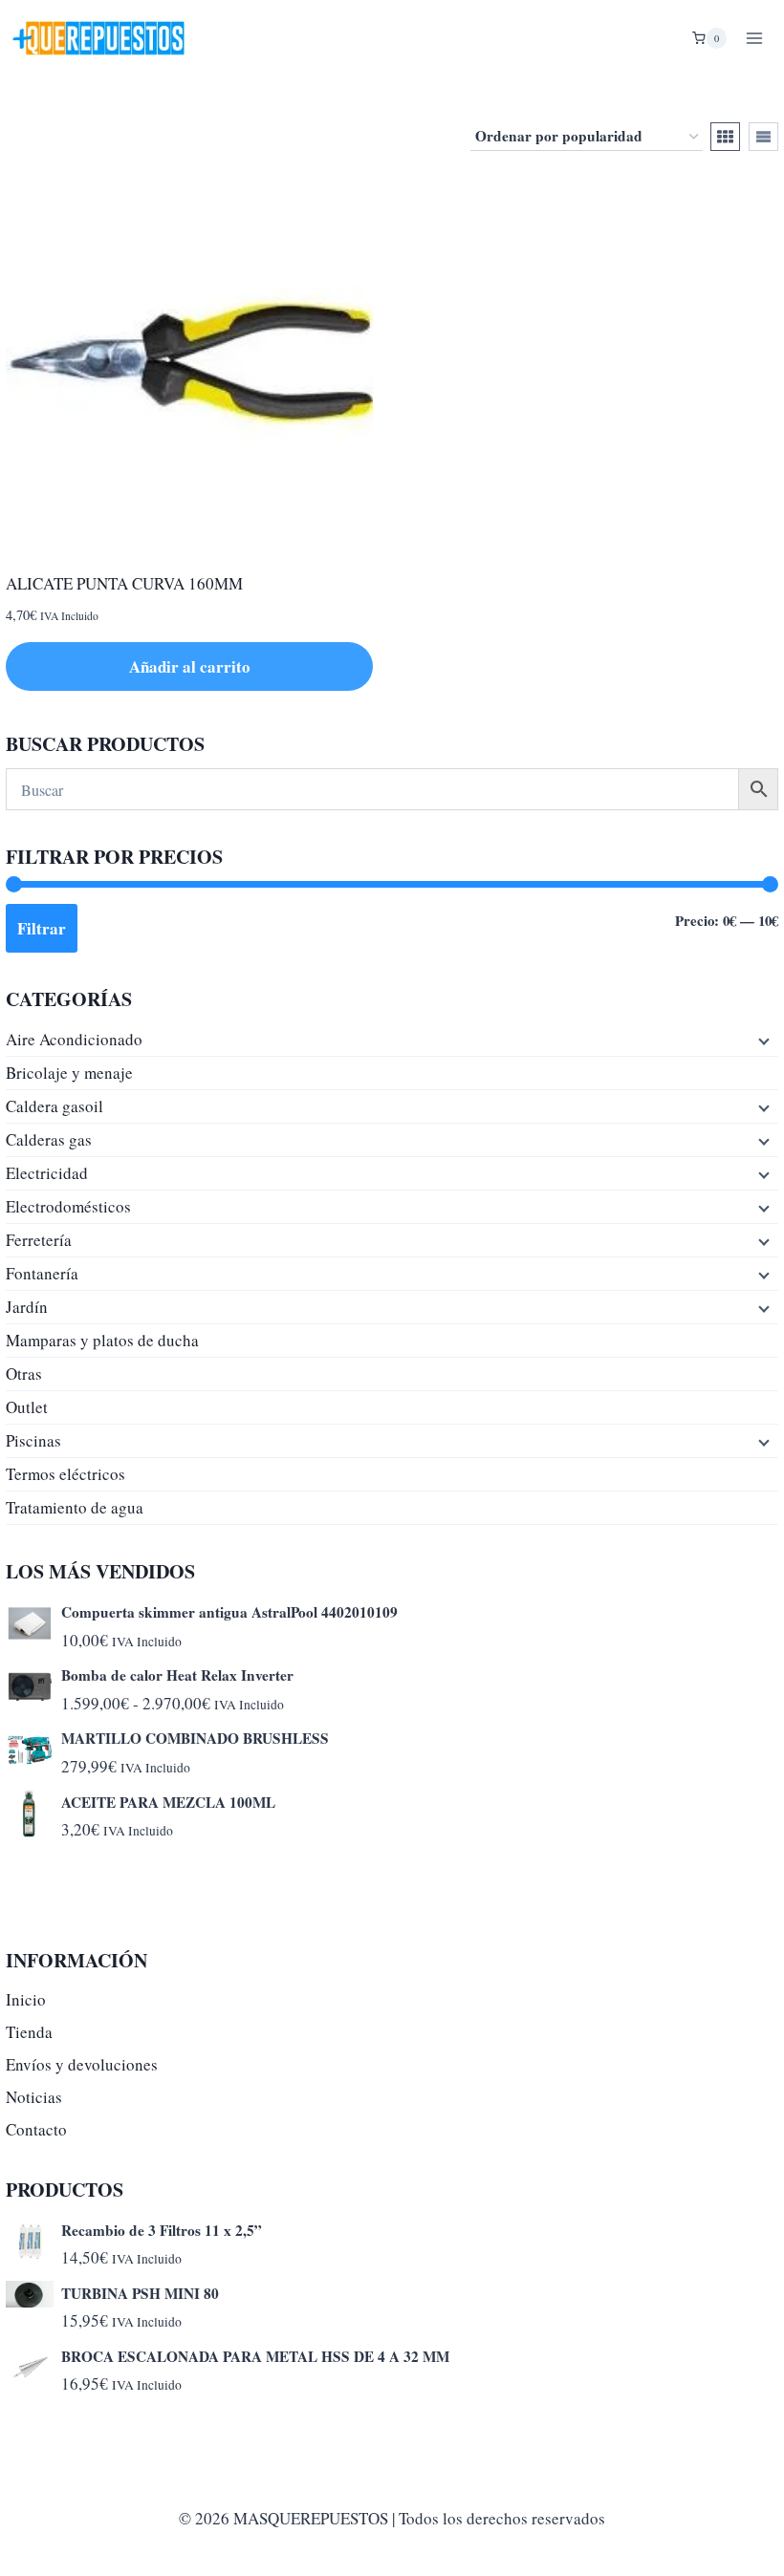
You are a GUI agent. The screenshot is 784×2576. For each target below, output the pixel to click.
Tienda (29, 2032)
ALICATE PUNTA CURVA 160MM (124, 583)
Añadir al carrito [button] (190, 666)
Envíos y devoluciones (82, 2064)
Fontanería (42, 1273)
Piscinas (33, 1440)
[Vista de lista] (763, 137)
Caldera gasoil (54, 1106)
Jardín (27, 1307)
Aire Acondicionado (74, 1039)
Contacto (36, 2129)
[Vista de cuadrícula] (725, 137)
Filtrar (42, 928)
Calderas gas (49, 1139)
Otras (24, 1374)
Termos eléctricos (65, 1474)
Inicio (26, 1999)
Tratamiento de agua (75, 1507)
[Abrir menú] (754, 38)
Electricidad (47, 1173)
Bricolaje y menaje (69, 1073)
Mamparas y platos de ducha (102, 1340)
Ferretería (39, 1240)
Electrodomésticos (68, 1206)
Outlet (27, 1407)
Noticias (34, 2097)
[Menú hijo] (762, 1040)
